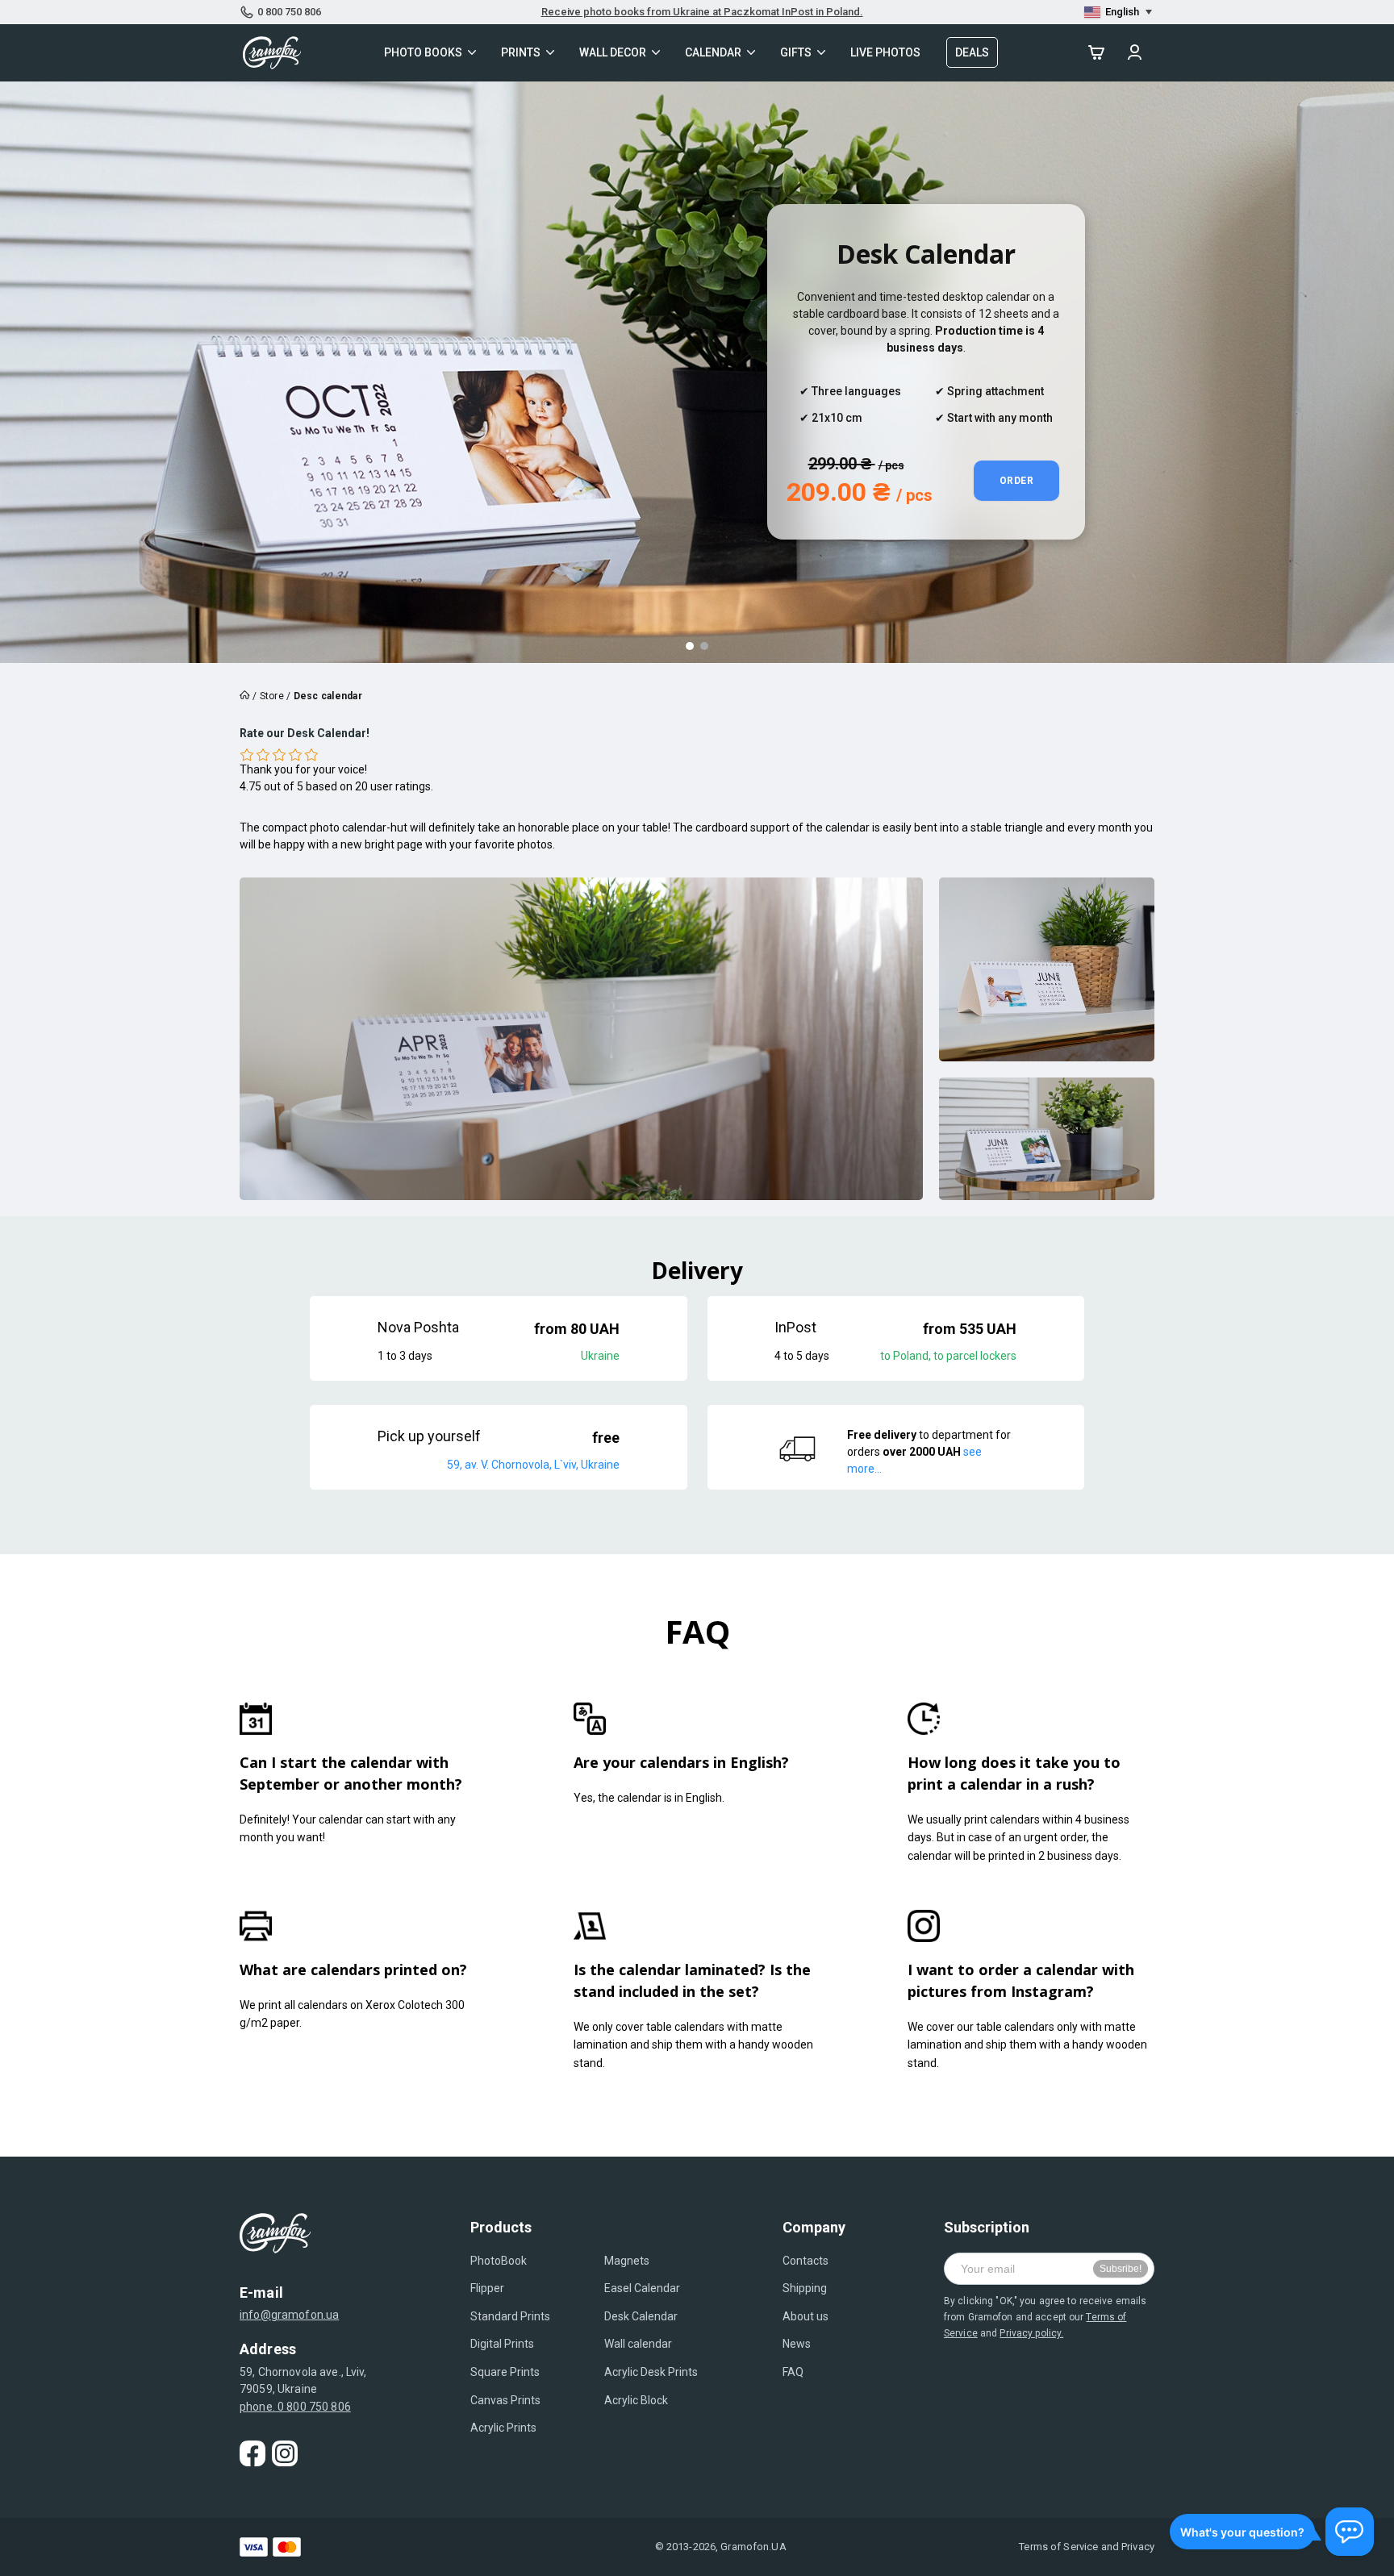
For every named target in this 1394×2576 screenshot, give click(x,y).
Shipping (805, 2288)
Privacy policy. (1031, 2333)
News (797, 2344)
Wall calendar (638, 2344)
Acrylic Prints (503, 2428)
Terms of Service (1058, 2547)
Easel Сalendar (642, 2288)
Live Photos (885, 52)
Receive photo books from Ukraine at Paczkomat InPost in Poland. (702, 12)
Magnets (627, 2261)
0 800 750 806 (289, 12)
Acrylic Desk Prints (651, 2372)
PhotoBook (499, 2261)
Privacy (1138, 2547)
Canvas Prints (505, 2400)
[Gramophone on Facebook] (253, 2453)
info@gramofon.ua (289, 2315)
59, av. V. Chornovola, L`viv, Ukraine (533, 1465)
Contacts (806, 2261)
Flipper (487, 2288)
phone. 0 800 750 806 (295, 2407)
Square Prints (505, 2372)
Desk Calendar (641, 2316)
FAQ (793, 2372)
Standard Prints (510, 2316)
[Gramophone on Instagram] (285, 2453)
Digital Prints (502, 2344)
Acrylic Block (636, 2400)
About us (806, 2316)
